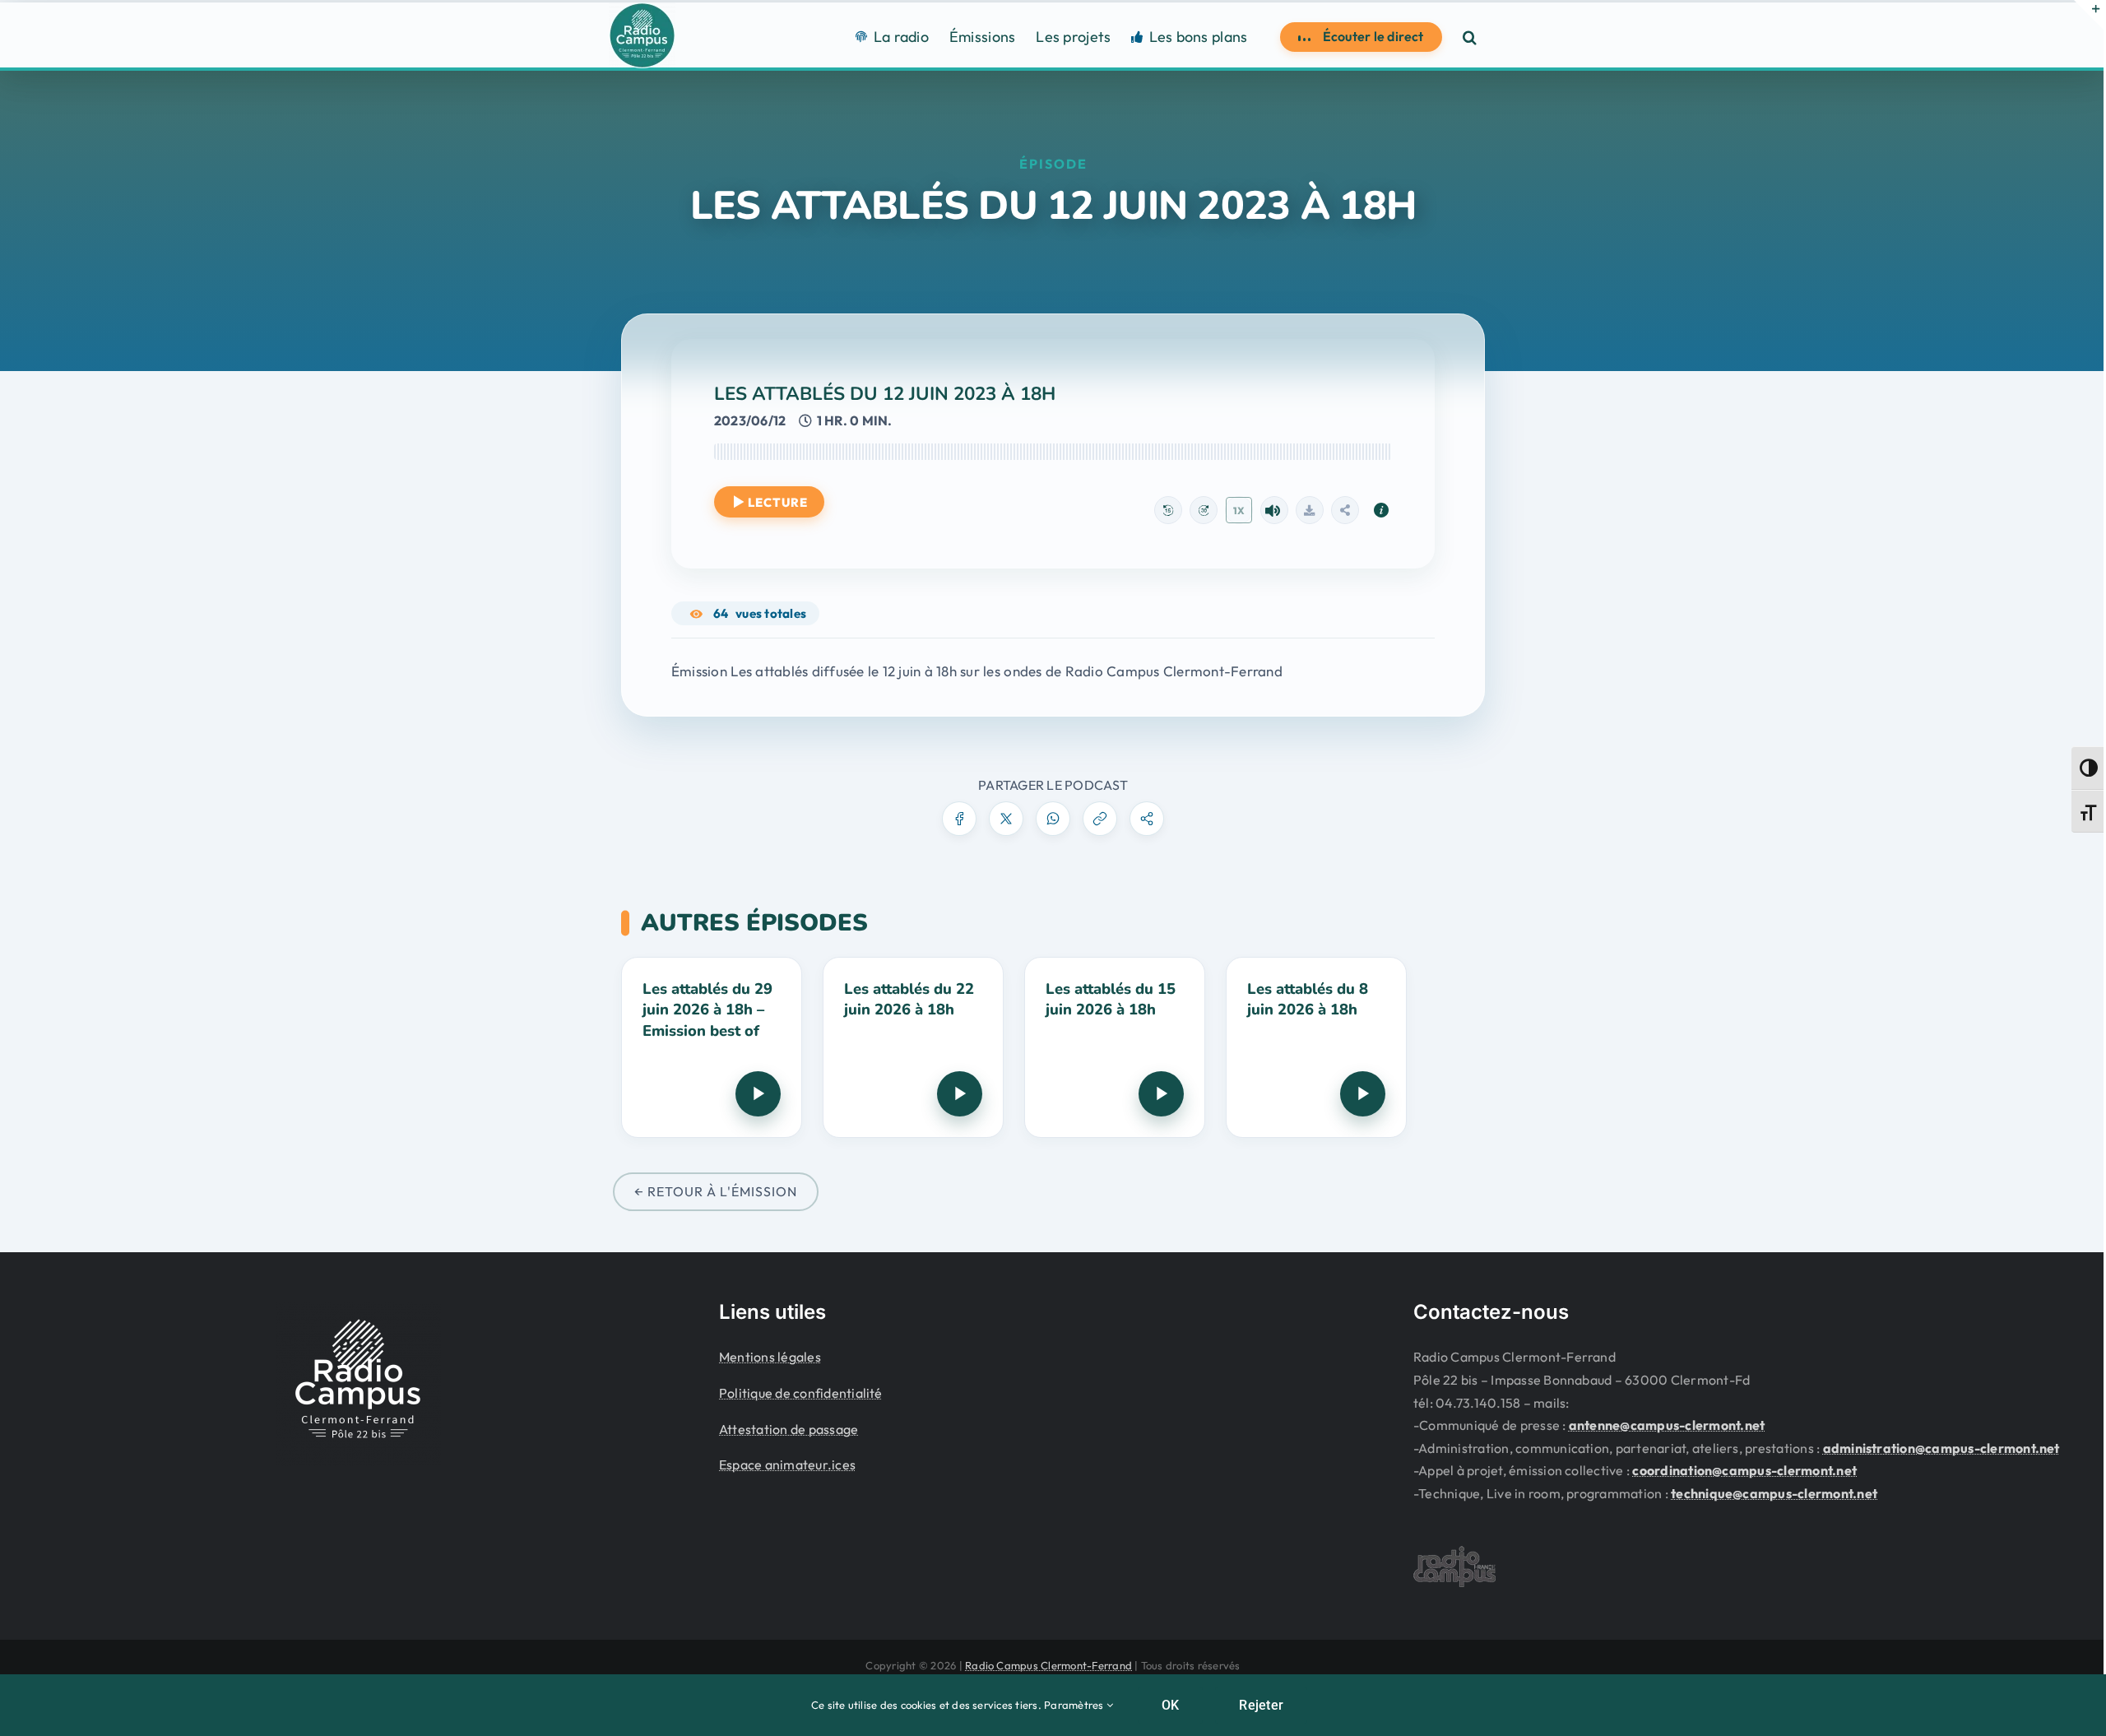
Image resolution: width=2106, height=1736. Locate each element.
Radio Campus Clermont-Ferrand (1048, 1665)
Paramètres (1075, 1705)
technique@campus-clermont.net (1774, 1493)
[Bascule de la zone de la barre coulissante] (2089, 15)
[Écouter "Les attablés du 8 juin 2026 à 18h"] (1363, 1094)
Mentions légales (770, 1357)
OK (1170, 1705)
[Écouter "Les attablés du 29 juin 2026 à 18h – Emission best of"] (758, 1094)
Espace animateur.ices (787, 1464)
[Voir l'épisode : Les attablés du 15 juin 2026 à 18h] (1115, 1047)
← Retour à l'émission (716, 1191)
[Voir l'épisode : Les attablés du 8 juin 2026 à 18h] (1316, 1047)
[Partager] (1345, 510)
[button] (1470, 37)
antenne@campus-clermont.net (1667, 1425)
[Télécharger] (1310, 510)
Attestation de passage (789, 1429)
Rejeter (1261, 1705)
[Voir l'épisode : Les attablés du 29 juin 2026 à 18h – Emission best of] (712, 1047)
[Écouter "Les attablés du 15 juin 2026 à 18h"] (1161, 1094)
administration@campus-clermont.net (1941, 1448)
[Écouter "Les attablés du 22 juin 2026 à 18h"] (960, 1094)
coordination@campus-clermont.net (1744, 1470)
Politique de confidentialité (801, 1393)
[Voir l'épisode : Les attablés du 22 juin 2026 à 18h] (913, 1047)
